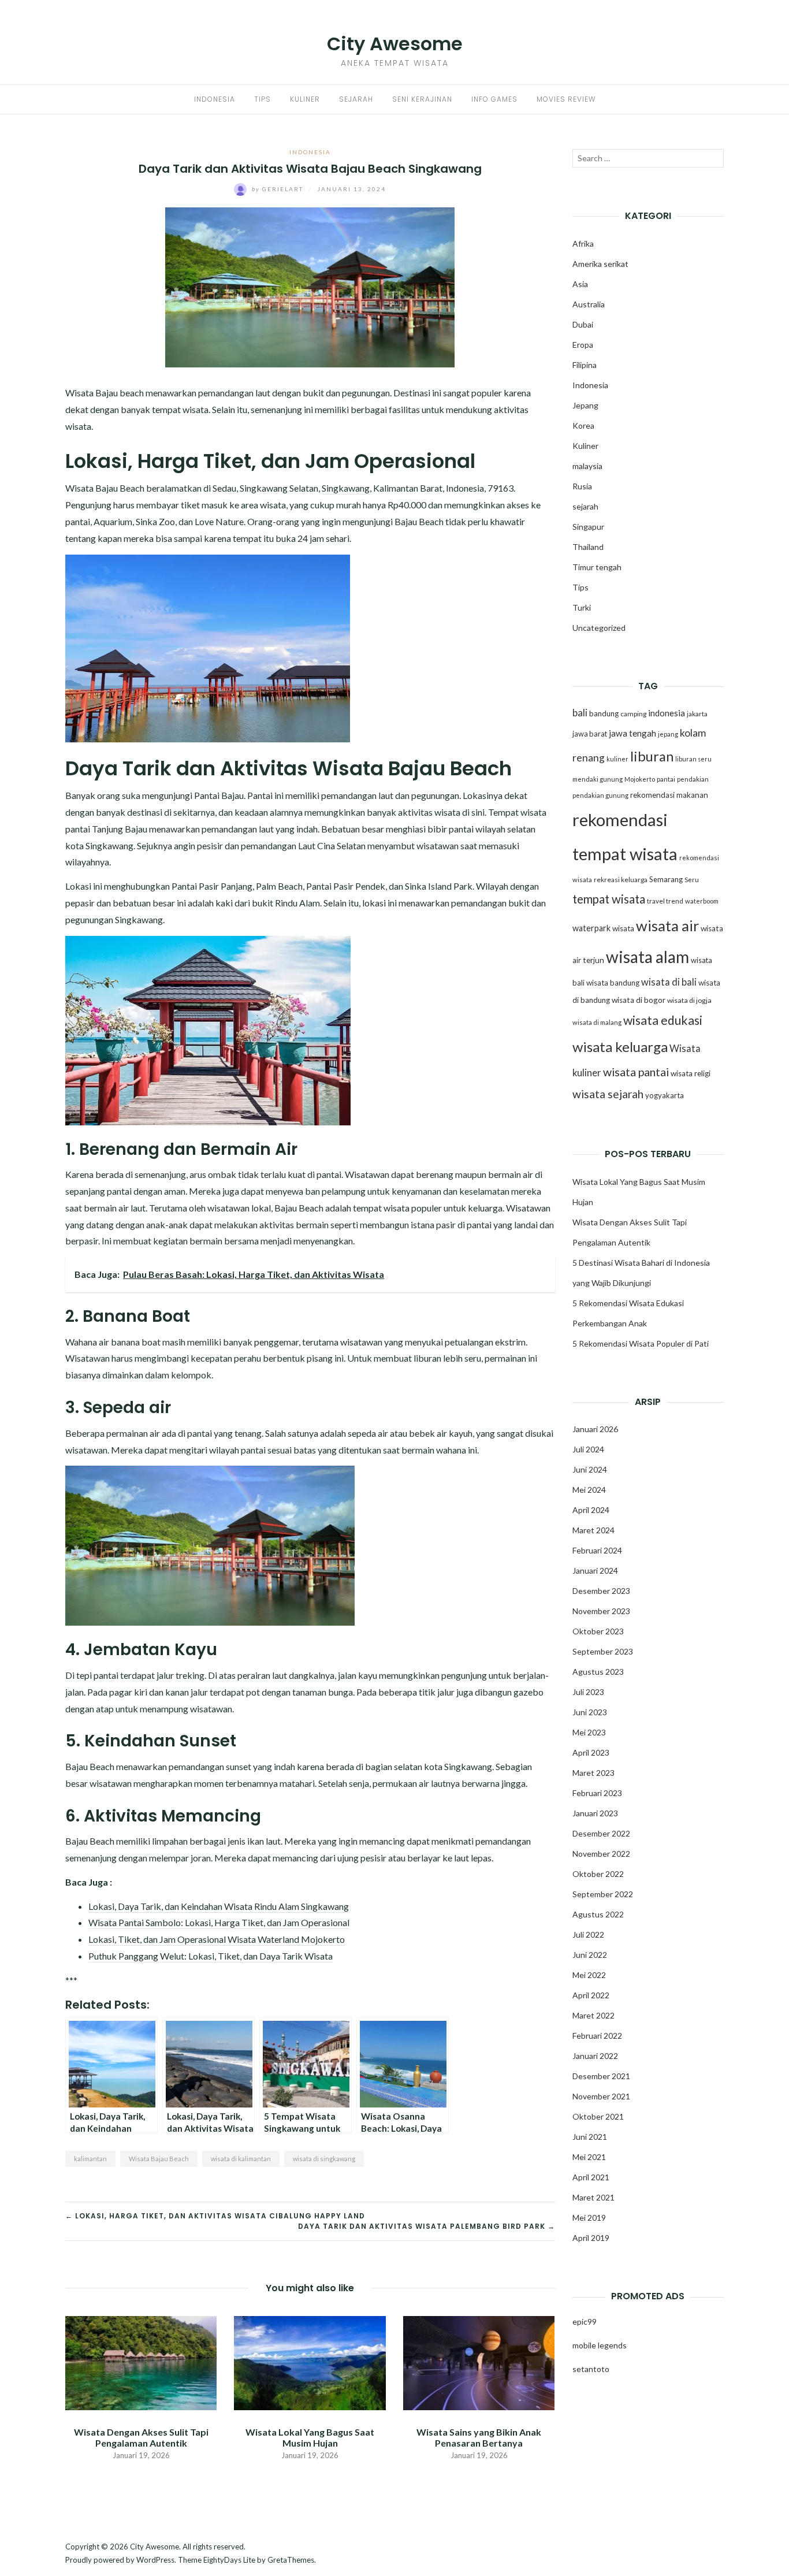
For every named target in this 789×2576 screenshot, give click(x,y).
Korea (583, 425)
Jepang (585, 405)
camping (633, 714)
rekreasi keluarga (621, 880)
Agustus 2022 (598, 1914)
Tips (263, 99)
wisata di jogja (689, 1000)
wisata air (667, 925)
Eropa (583, 345)
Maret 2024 (593, 1530)
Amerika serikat (600, 264)
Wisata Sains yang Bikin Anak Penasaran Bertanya (479, 2437)
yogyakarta (665, 1095)
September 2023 (603, 1651)
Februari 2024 (597, 1550)
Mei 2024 (589, 1490)
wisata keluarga (620, 1047)
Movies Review (566, 99)
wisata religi (691, 1073)
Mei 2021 (589, 2157)
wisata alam (647, 957)
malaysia (587, 466)
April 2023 (591, 1752)
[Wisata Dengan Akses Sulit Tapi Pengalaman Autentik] (141, 2362)
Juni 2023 (590, 1712)
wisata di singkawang (324, 2159)
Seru (692, 880)
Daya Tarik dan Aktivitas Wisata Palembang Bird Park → (427, 2226)
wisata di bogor (639, 1000)
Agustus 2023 (598, 1672)
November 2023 (601, 1611)
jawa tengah (632, 733)
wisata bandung (613, 983)
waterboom (702, 901)
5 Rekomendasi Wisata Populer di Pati (641, 1343)
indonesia (667, 713)
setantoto (591, 2369)
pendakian (693, 779)
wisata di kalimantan (241, 2159)
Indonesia (215, 99)
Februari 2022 (597, 2036)
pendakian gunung (600, 795)
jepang (668, 734)
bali (580, 713)
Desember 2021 (601, 2076)
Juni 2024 (590, 1469)
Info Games (494, 99)
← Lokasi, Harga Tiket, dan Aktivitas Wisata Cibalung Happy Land (215, 2216)
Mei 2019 (589, 2218)
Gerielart (279, 189)
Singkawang (346, 488)
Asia (580, 284)
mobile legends (600, 2345)
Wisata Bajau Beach (159, 2159)
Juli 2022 (588, 1934)
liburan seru (693, 759)
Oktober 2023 (598, 1631)
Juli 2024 (588, 1449)
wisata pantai (636, 1072)
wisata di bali (669, 982)
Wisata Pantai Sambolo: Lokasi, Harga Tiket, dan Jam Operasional (219, 1922)
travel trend (665, 901)
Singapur (588, 527)
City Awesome (395, 44)
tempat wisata (609, 899)
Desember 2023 (601, 1591)
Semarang (666, 879)
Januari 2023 (595, 1813)
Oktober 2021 (598, 2116)
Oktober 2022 (598, 1874)
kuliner (617, 759)
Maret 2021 (593, 2197)
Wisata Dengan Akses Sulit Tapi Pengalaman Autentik (141, 2437)
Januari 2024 (595, 1570)
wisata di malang (597, 1022)
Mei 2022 (589, 1975)
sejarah (585, 506)
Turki (582, 607)
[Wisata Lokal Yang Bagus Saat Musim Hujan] (310, 2362)
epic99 (585, 2322)
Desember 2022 (601, 1833)
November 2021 (601, 2096)
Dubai (583, 324)
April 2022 (591, 1995)
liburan (652, 756)
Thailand (588, 547)
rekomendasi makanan (669, 795)
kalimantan (90, 2159)
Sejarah (356, 99)
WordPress (155, 2560)
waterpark (591, 928)
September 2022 (603, 1894)
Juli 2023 (588, 1692)
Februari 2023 (597, 1793)
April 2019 (591, 2238)
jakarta (697, 714)
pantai (666, 779)
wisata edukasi (663, 1020)
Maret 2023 (593, 1773)
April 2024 (591, 1510)
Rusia (582, 486)
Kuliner (305, 99)
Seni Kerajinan (422, 99)
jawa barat (590, 734)
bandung (604, 713)
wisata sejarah (608, 1094)
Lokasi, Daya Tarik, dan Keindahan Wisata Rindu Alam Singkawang (219, 1906)
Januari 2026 (595, 1429)
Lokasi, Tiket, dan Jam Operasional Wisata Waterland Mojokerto (217, 1939)
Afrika (583, 244)
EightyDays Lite (229, 2560)
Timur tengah (597, 567)
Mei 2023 (589, 1732)
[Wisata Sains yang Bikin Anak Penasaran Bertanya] (479, 2362)
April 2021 (591, 2177)
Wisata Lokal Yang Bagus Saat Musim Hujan (310, 2437)
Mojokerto (640, 779)
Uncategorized (599, 628)
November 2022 (601, 1854)
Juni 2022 (590, 1955)
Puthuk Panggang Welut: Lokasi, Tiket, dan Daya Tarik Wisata (211, 1956)
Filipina (585, 365)
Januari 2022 (595, 2056)
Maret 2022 (593, 2015)
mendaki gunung (598, 779)
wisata (623, 928)
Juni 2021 (590, 2137)
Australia (589, 304)
